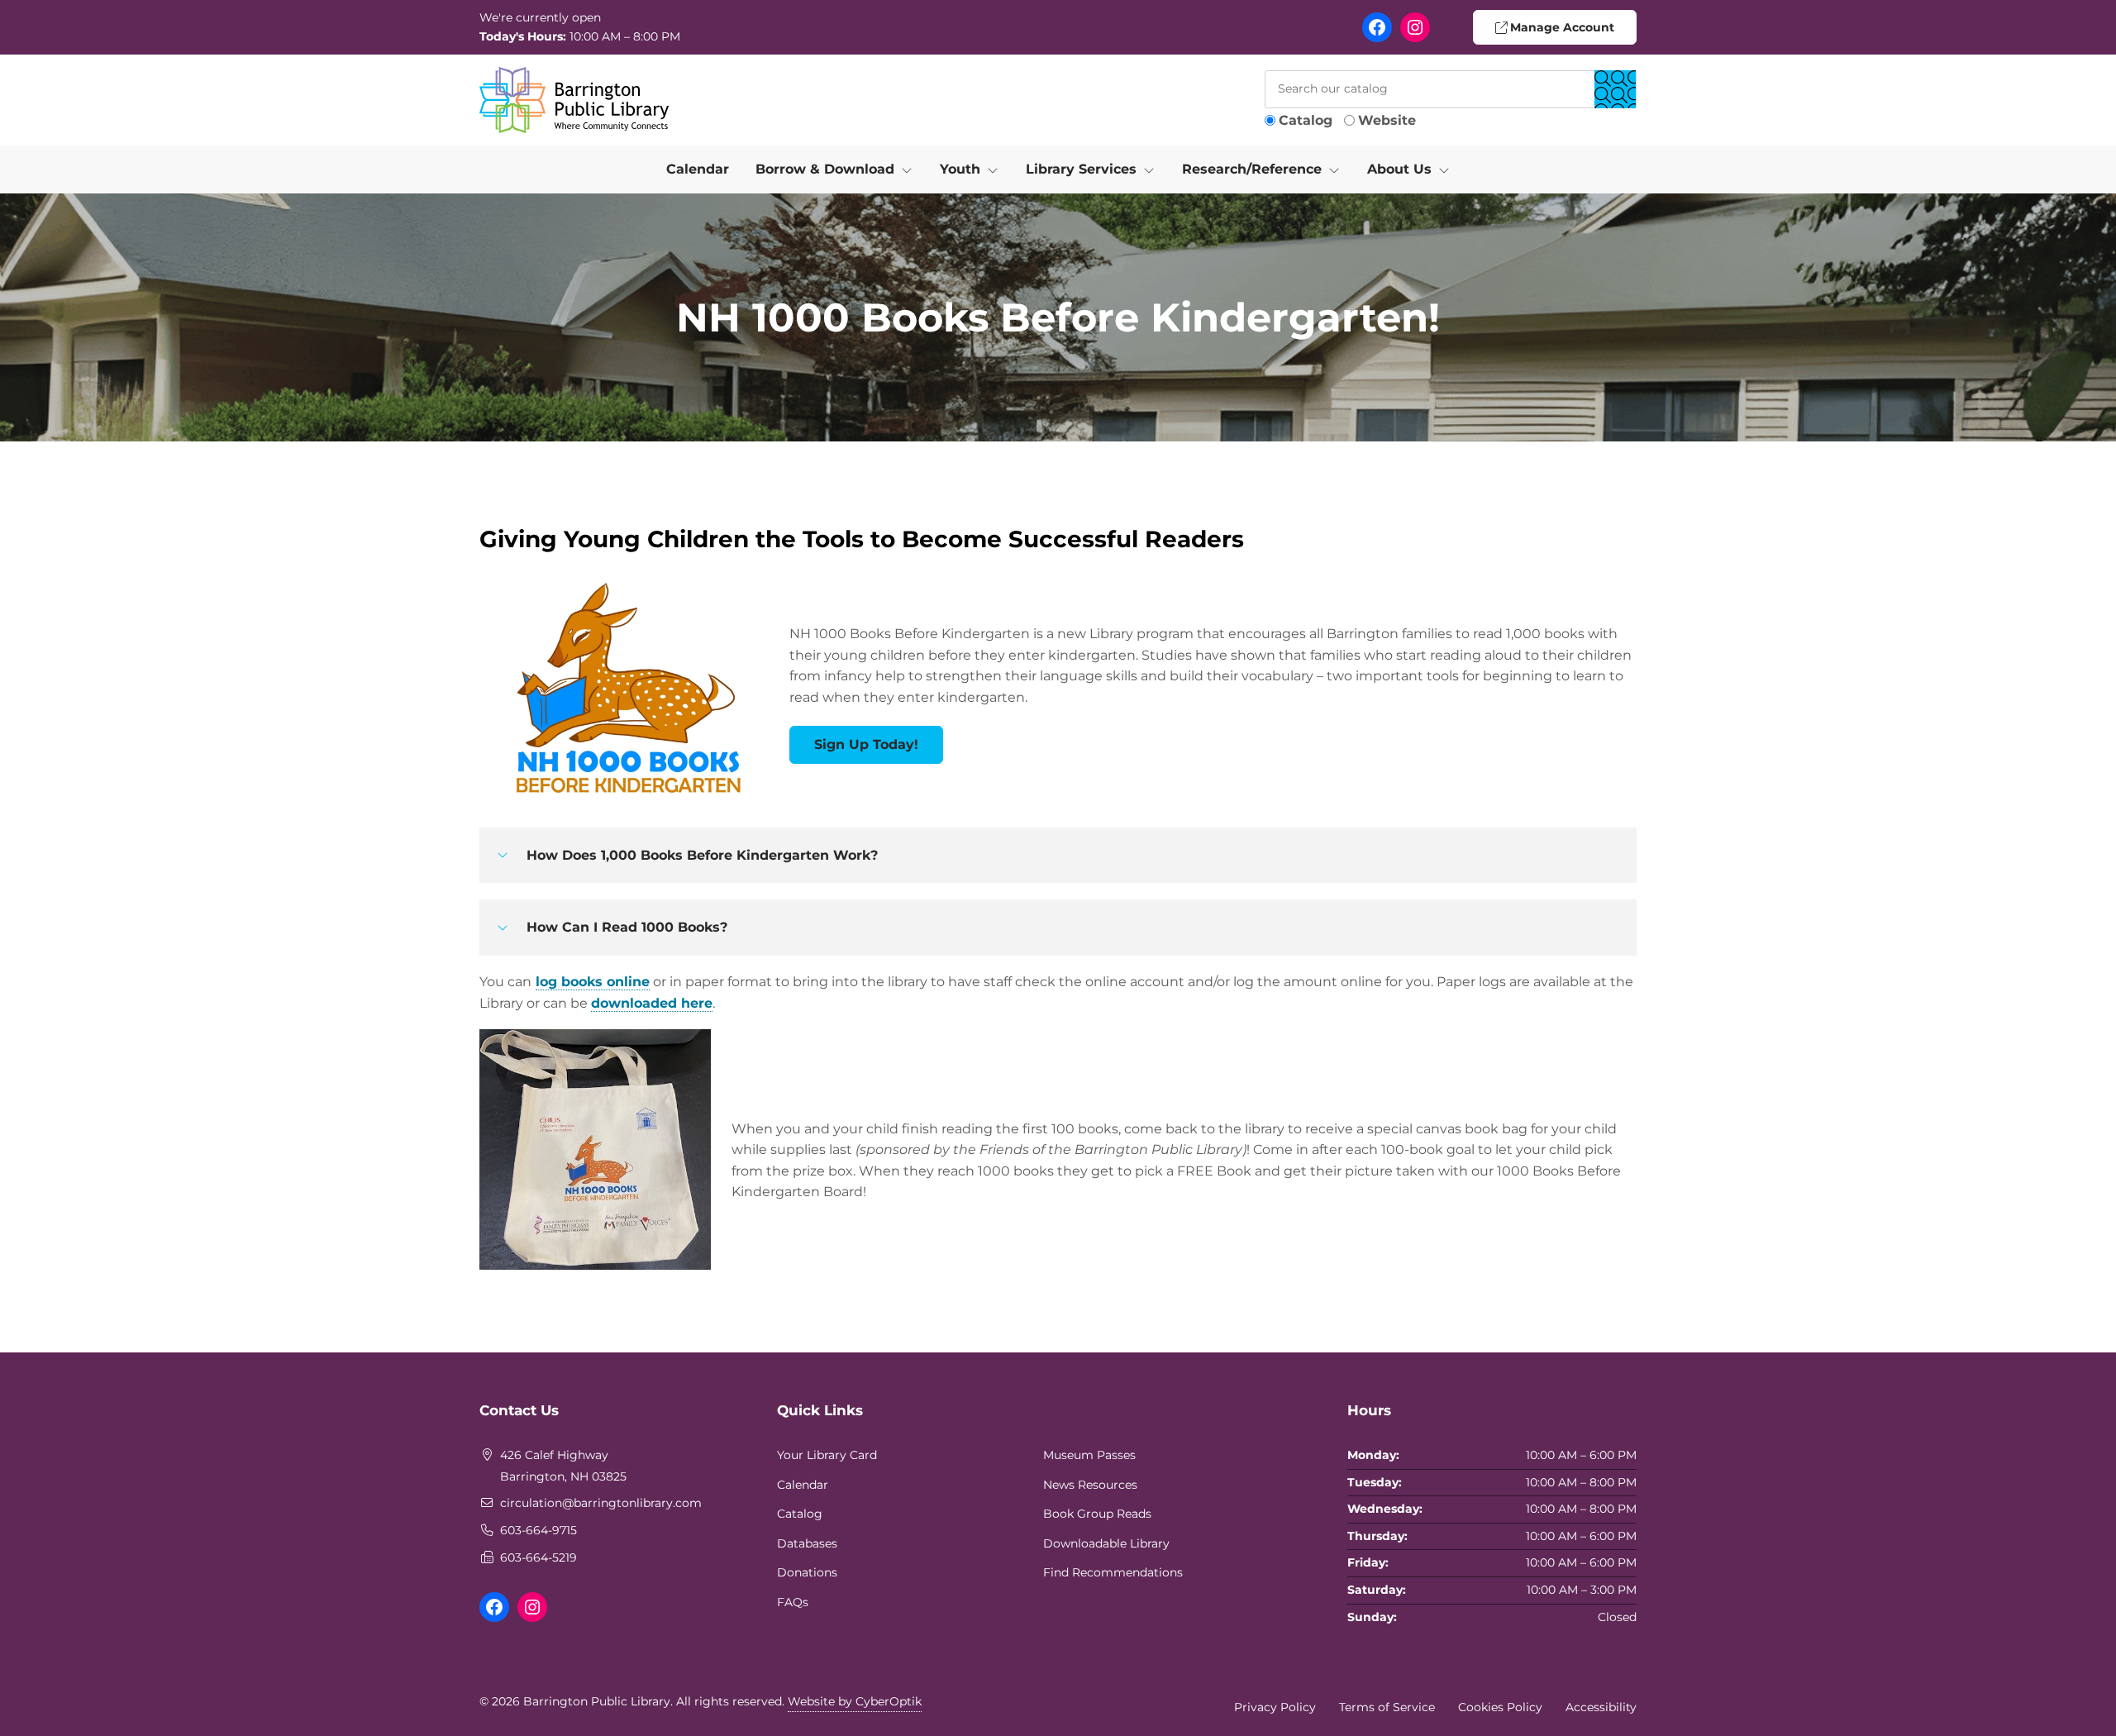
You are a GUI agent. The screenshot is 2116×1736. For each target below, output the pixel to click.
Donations (807, 1572)
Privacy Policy (1275, 1707)
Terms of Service (1387, 1707)
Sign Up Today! (866, 744)
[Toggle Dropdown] (910, 169)
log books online (593, 982)
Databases (807, 1543)
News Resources (1090, 1485)
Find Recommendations (1113, 1572)
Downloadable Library (1106, 1543)
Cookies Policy (1500, 1707)
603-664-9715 (539, 1530)
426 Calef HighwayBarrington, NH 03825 (563, 1466)
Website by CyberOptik (855, 1701)
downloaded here (652, 1003)
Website (1387, 120)
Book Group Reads (1097, 1514)
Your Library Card (827, 1455)
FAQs (793, 1602)
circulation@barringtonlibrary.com (601, 1503)
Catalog (1306, 120)
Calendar (698, 169)
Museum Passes (1089, 1455)
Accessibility (1601, 1707)
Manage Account (1561, 27)
